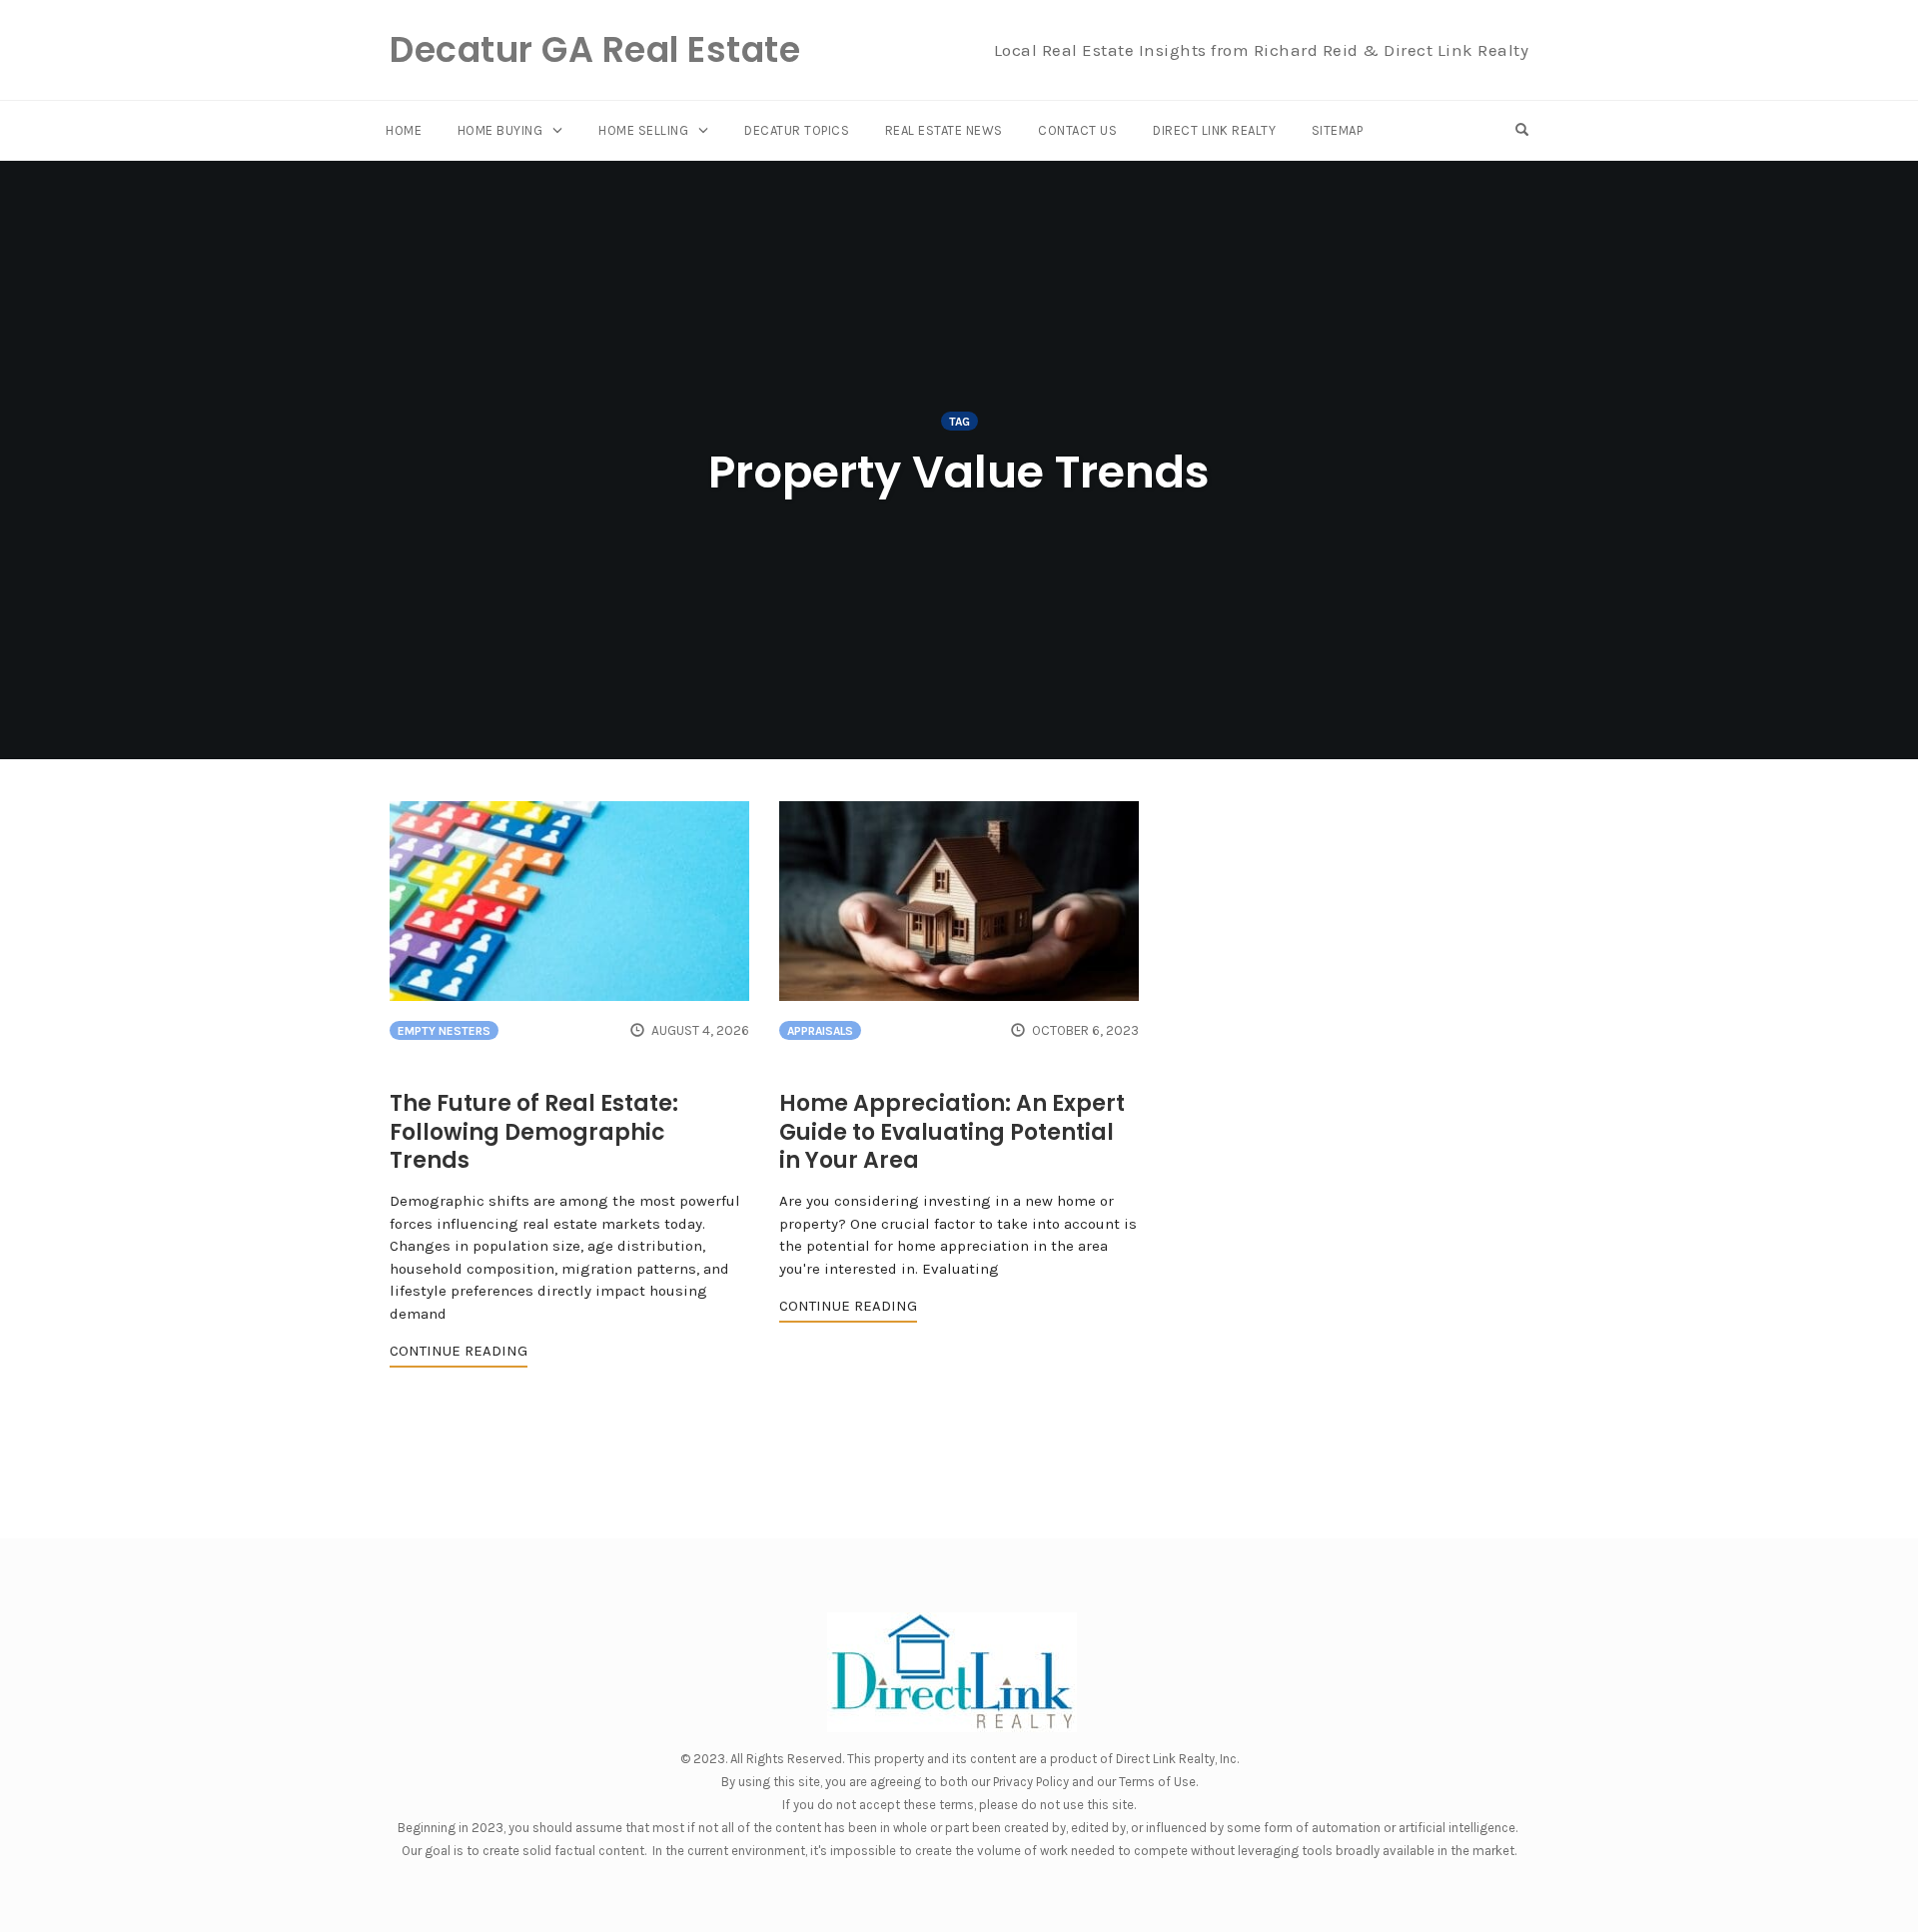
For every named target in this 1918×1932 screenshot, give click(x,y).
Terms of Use (1157, 1782)
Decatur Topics (797, 130)
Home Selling (643, 130)
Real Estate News (944, 130)
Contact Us (1077, 130)
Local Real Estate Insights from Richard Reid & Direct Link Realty (1262, 50)
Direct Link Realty (1214, 130)
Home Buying (500, 130)
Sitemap (1338, 130)
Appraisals (820, 1031)
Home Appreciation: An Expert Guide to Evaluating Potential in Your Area (952, 1132)
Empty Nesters (444, 1031)
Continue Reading (459, 1351)
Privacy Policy (1031, 1782)
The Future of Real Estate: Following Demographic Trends (534, 1132)
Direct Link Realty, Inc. (1177, 1759)
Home (404, 130)
